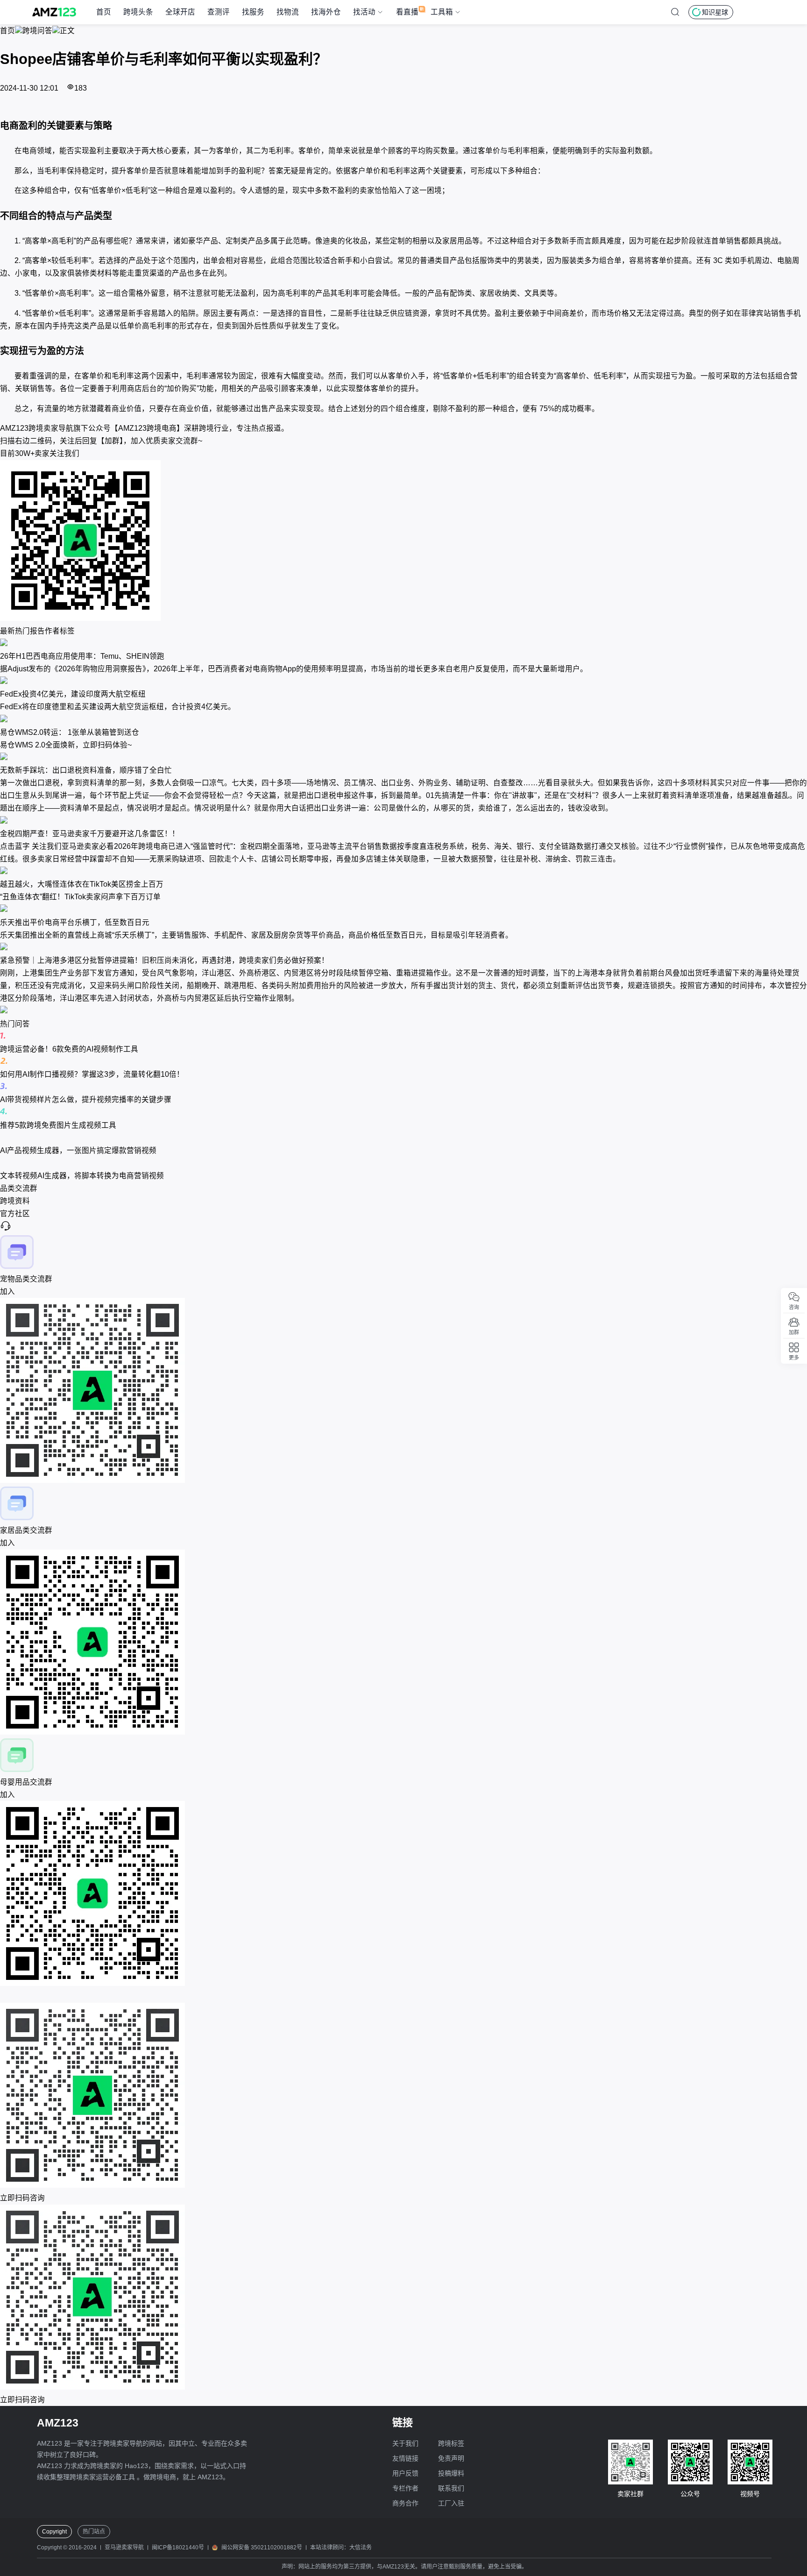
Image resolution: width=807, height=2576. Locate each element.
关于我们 (405, 2443)
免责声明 (451, 2458)
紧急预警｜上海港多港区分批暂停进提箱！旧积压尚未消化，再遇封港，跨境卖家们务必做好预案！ (164, 960)
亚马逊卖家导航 (124, 2548)
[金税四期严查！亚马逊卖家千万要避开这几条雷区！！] (403, 821)
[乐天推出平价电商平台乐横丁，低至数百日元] (403, 909)
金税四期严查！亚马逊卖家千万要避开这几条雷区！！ (90, 834)
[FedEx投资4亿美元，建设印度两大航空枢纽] (403, 681)
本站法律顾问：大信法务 (341, 2548)
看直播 (407, 12)
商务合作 (405, 2503)
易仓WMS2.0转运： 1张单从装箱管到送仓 (70, 732)
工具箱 (442, 12)
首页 (104, 12)
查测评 (219, 12)
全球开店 (180, 12)
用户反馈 (405, 2473)
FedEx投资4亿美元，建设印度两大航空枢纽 (73, 694)
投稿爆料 (451, 2473)
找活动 (364, 12)
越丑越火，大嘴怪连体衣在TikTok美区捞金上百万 (82, 884)
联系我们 (451, 2488)
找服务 (253, 12)
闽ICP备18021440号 (178, 2548)
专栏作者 (405, 2488)
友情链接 (405, 2458)
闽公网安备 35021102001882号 (262, 2548)
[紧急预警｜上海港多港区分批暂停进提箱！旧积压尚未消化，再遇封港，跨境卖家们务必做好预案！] (403, 948)
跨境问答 (37, 31)
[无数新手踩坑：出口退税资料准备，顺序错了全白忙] (403, 758)
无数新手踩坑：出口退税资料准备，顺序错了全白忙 (86, 770)
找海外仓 (326, 12)
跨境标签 (451, 2443)
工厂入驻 (451, 2503)
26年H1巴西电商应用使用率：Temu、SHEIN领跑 (82, 656)
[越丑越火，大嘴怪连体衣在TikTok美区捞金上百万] (403, 872)
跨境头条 (138, 12)
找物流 (288, 12)
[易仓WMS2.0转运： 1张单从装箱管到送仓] (403, 720)
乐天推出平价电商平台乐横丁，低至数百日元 (75, 922)
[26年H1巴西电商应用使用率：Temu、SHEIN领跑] (403, 644)
